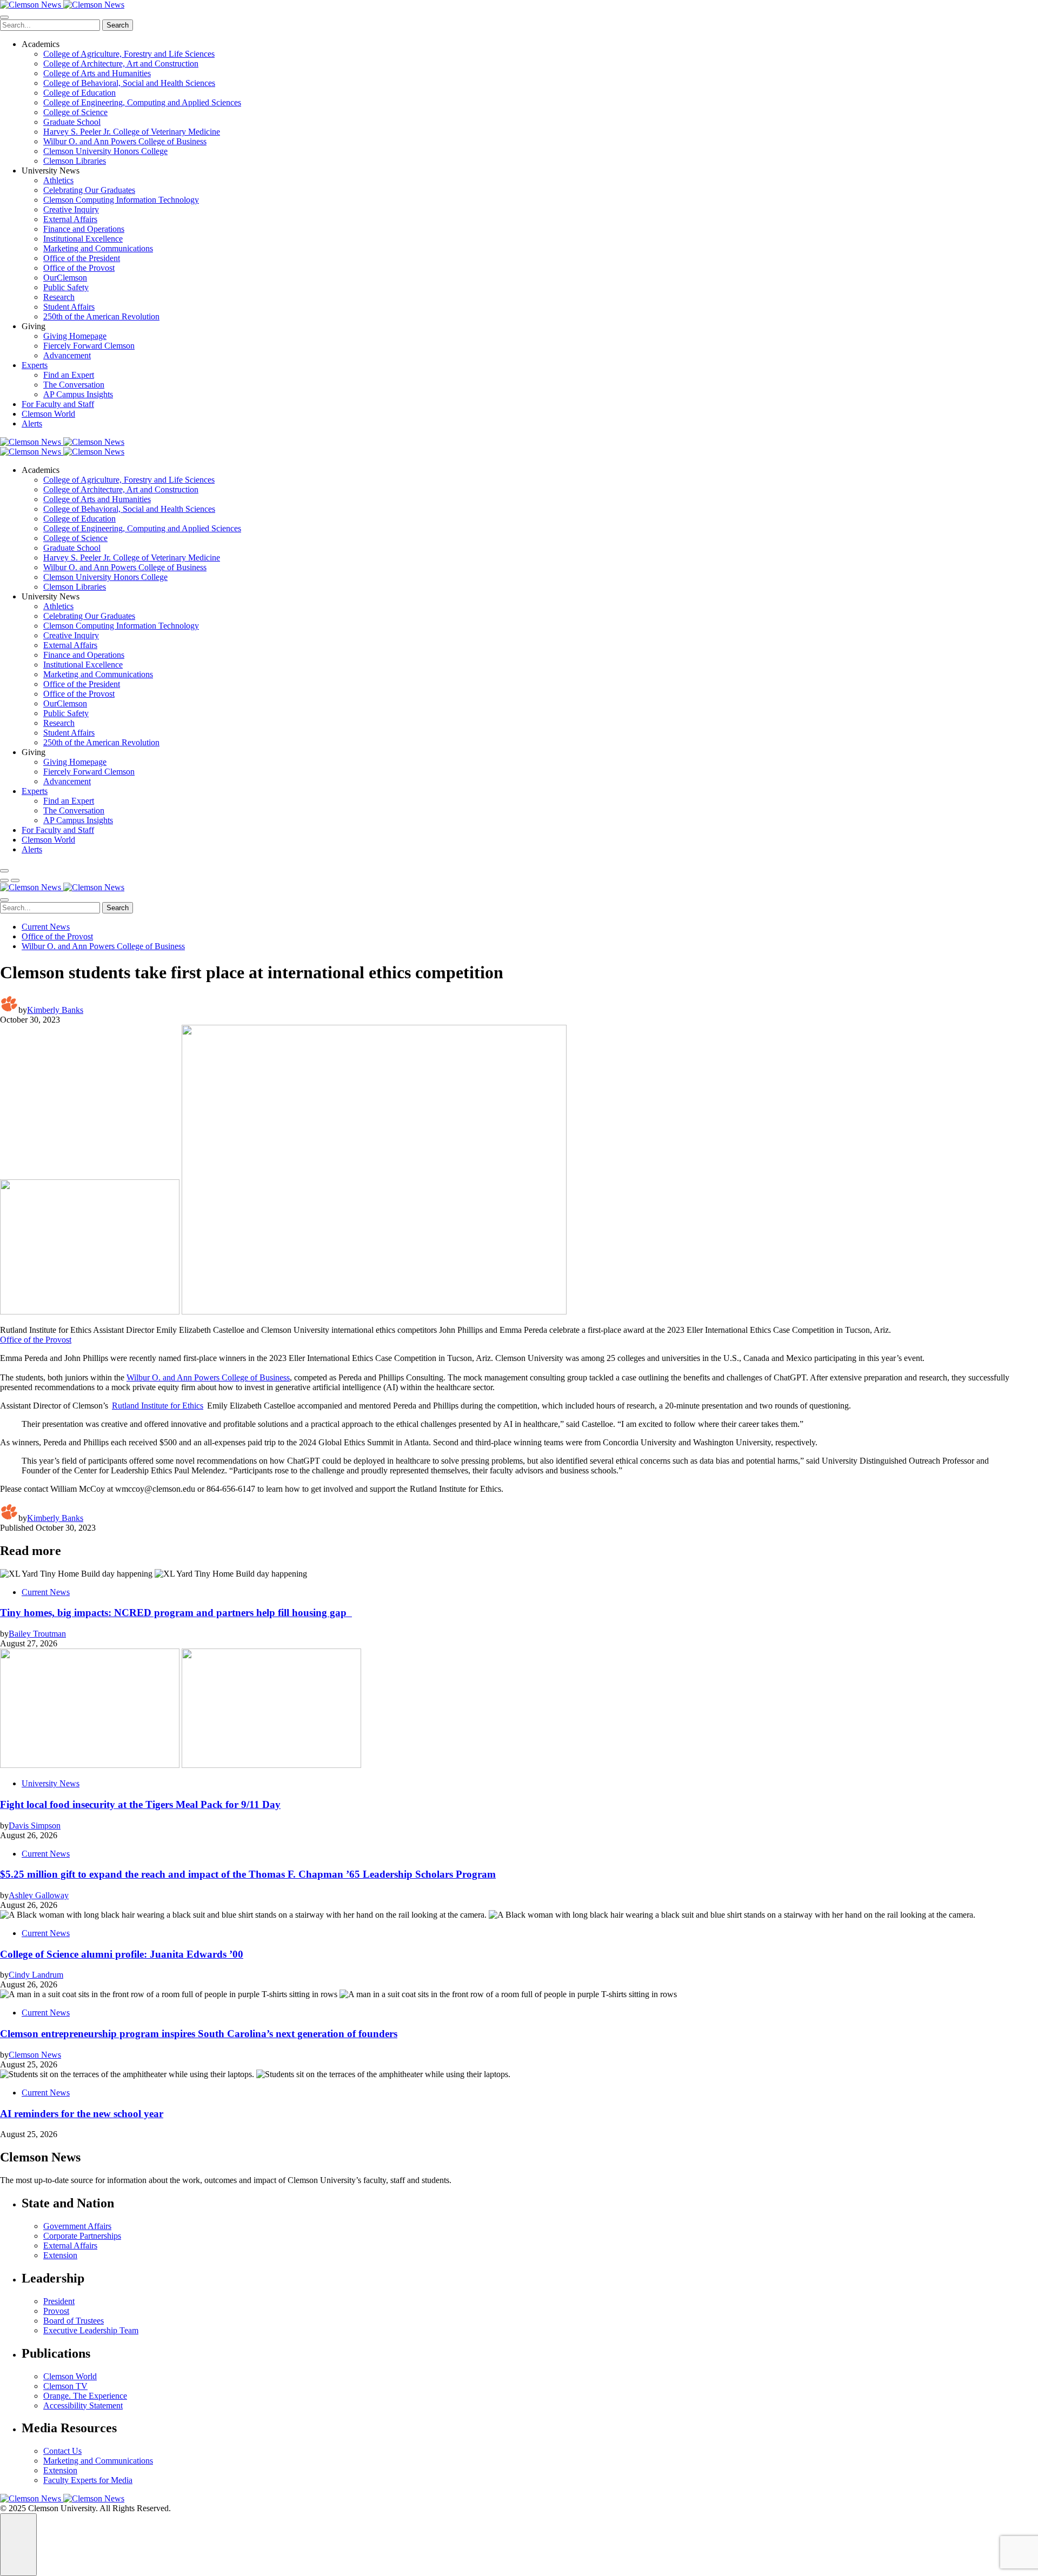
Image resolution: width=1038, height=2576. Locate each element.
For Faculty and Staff (58, 404)
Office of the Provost (79, 268)
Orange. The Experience (85, 2396)
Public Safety (66, 287)
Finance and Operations (84, 229)
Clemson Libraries (75, 161)
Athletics (58, 180)
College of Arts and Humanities (97, 73)
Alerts (32, 423)
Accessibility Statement (83, 2405)
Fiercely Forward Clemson (89, 346)
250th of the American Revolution (101, 316)
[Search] (4, 871)
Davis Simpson (35, 1826)
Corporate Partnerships (82, 2236)
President (59, 2301)
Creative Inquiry (71, 209)
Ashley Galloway (39, 1895)
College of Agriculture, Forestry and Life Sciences (129, 54)
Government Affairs (77, 2226)
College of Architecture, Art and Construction (121, 64)
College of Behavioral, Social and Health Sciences (129, 83)
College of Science (75, 112)
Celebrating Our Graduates (89, 190)
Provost (56, 2311)
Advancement (67, 355)
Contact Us (62, 2451)
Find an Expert (69, 375)
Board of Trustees (74, 2321)
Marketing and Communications (98, 248)
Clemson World (48, 414)
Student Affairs (69, 307)
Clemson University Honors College (105, 151)
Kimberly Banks (55, 1010)
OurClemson (65, 278)
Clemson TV (65, 2386)
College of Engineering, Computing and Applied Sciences (142, 102)
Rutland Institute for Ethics (158, 1406)
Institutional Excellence (83, 239)
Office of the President (82, 258)
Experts (35, 365)
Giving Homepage (75, 336)
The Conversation (74, 385)
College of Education (79, 93)
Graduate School (72, 122)
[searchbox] (50, 25)
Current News (46, 927)
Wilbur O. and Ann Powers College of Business (125, 141)
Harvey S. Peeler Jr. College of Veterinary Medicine (132, 132)
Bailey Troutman (37, 1634)
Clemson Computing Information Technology (121, 200)
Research (59, 297)
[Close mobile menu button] (4, 17)
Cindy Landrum (36, 1975)
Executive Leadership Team (91, 2330)
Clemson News (35, 2055)
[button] (4, 880)
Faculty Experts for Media (88, 2480)
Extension (60, 2255)
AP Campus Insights (78, 394)
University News (51, 1783)
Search (118, 25)
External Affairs (70, 219)
